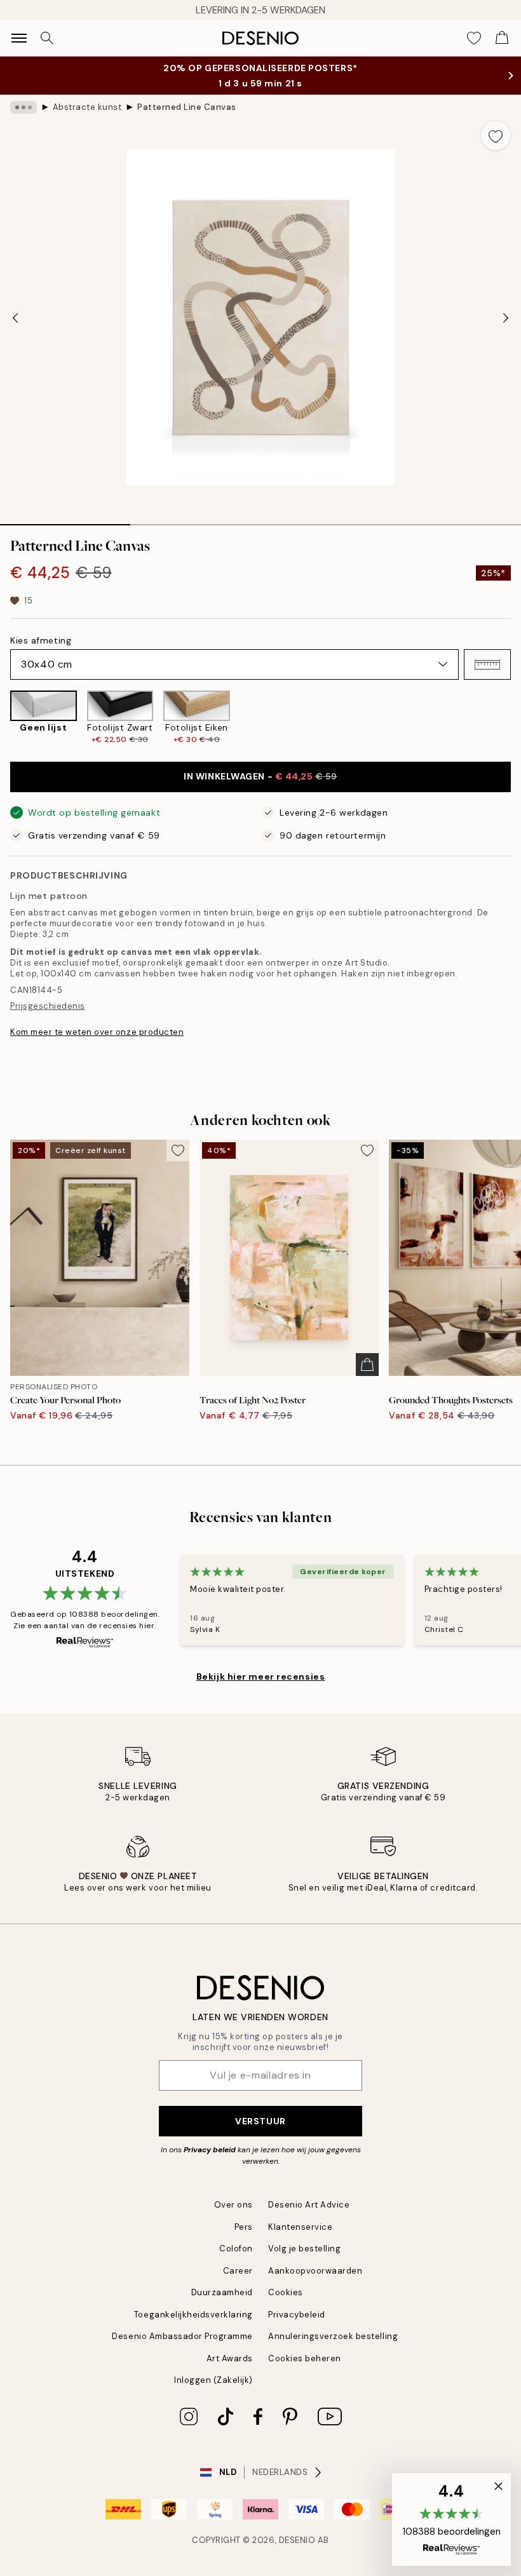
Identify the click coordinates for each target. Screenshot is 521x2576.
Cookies (286, 2292)
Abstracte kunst (87, 107)
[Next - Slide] (506, 318)
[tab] (65, 520)
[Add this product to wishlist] (496, 135)
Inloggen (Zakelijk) (213, 2380)
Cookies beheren (305, 2358)
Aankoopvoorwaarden (315, 2271)
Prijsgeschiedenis (48, 1006)
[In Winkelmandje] (367, 1365)
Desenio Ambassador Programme (182, 2336)
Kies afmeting (41, 640)
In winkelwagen (260, 776)
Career (238, 2271)
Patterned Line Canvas (187, 107)
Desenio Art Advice (309, 2205)
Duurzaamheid (222, 2292)
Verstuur (260, 2121)
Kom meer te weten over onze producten (97, 1032)
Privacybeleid (297, 2315)
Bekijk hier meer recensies (261, 1676)
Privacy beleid (210, 2150)
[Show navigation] (19, 38)
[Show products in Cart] (502, 38)
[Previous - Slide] (15, 318)
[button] (487, 664)
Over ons (233, 2205)
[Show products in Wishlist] (474, 38)
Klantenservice (300, 2227)
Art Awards (230, 2358)
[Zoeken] (47, 38)
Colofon (236, 2249)
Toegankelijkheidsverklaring (193, 2315)
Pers (244, 2227)
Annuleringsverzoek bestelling (333, 2336)
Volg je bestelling (304, 2249)
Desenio (297, 2540)
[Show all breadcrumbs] (24, 107)
